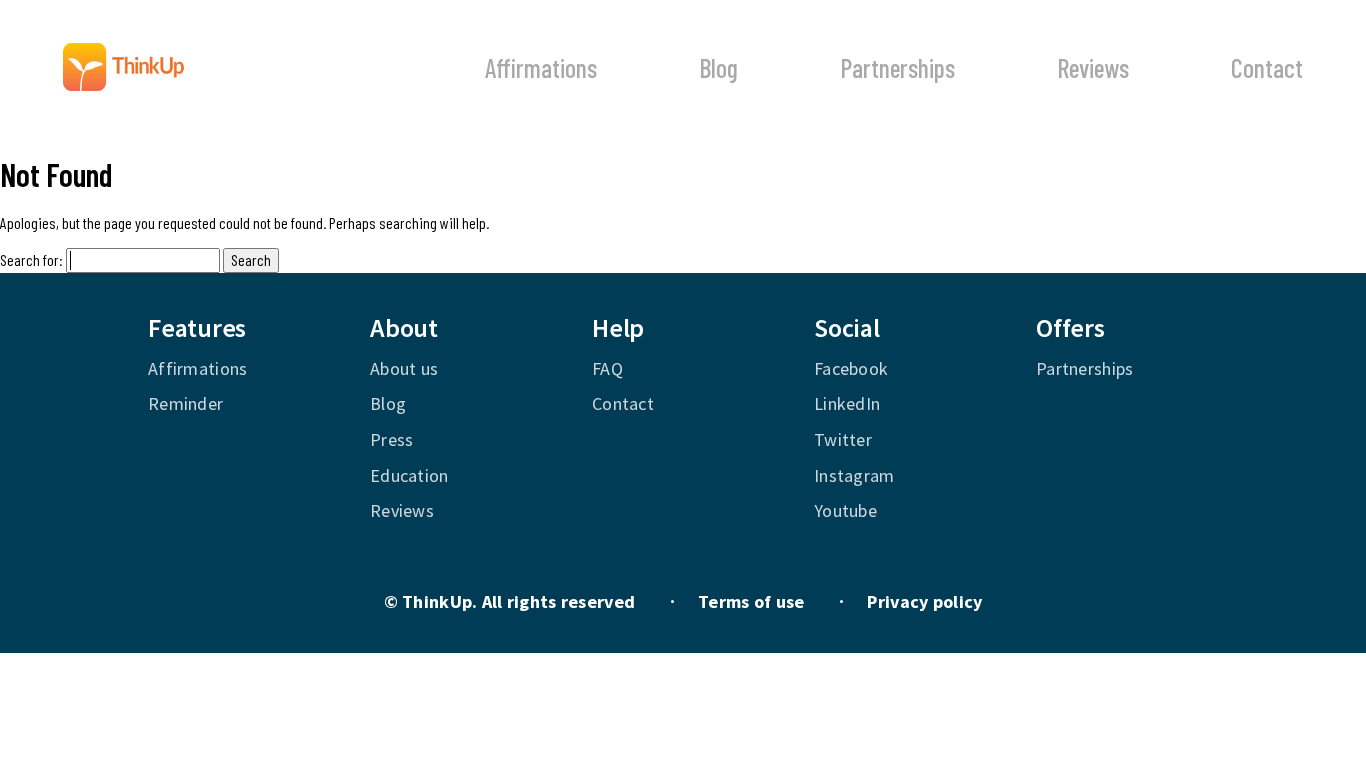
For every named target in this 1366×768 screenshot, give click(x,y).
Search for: (31, 259)
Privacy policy (924, 601)
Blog (718, 67)
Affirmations (541, 67)
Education (409, 475)
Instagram (854, 475)
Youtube (845, 510)
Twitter (843, 439)
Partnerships (897, 67)
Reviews (1093, 67)
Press (391, 439)
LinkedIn (847, 403)
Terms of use (751, 601)
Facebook (851, 368)
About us (404, 368)
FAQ (607, 368)
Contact (1267, 67)
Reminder (185, 403)
